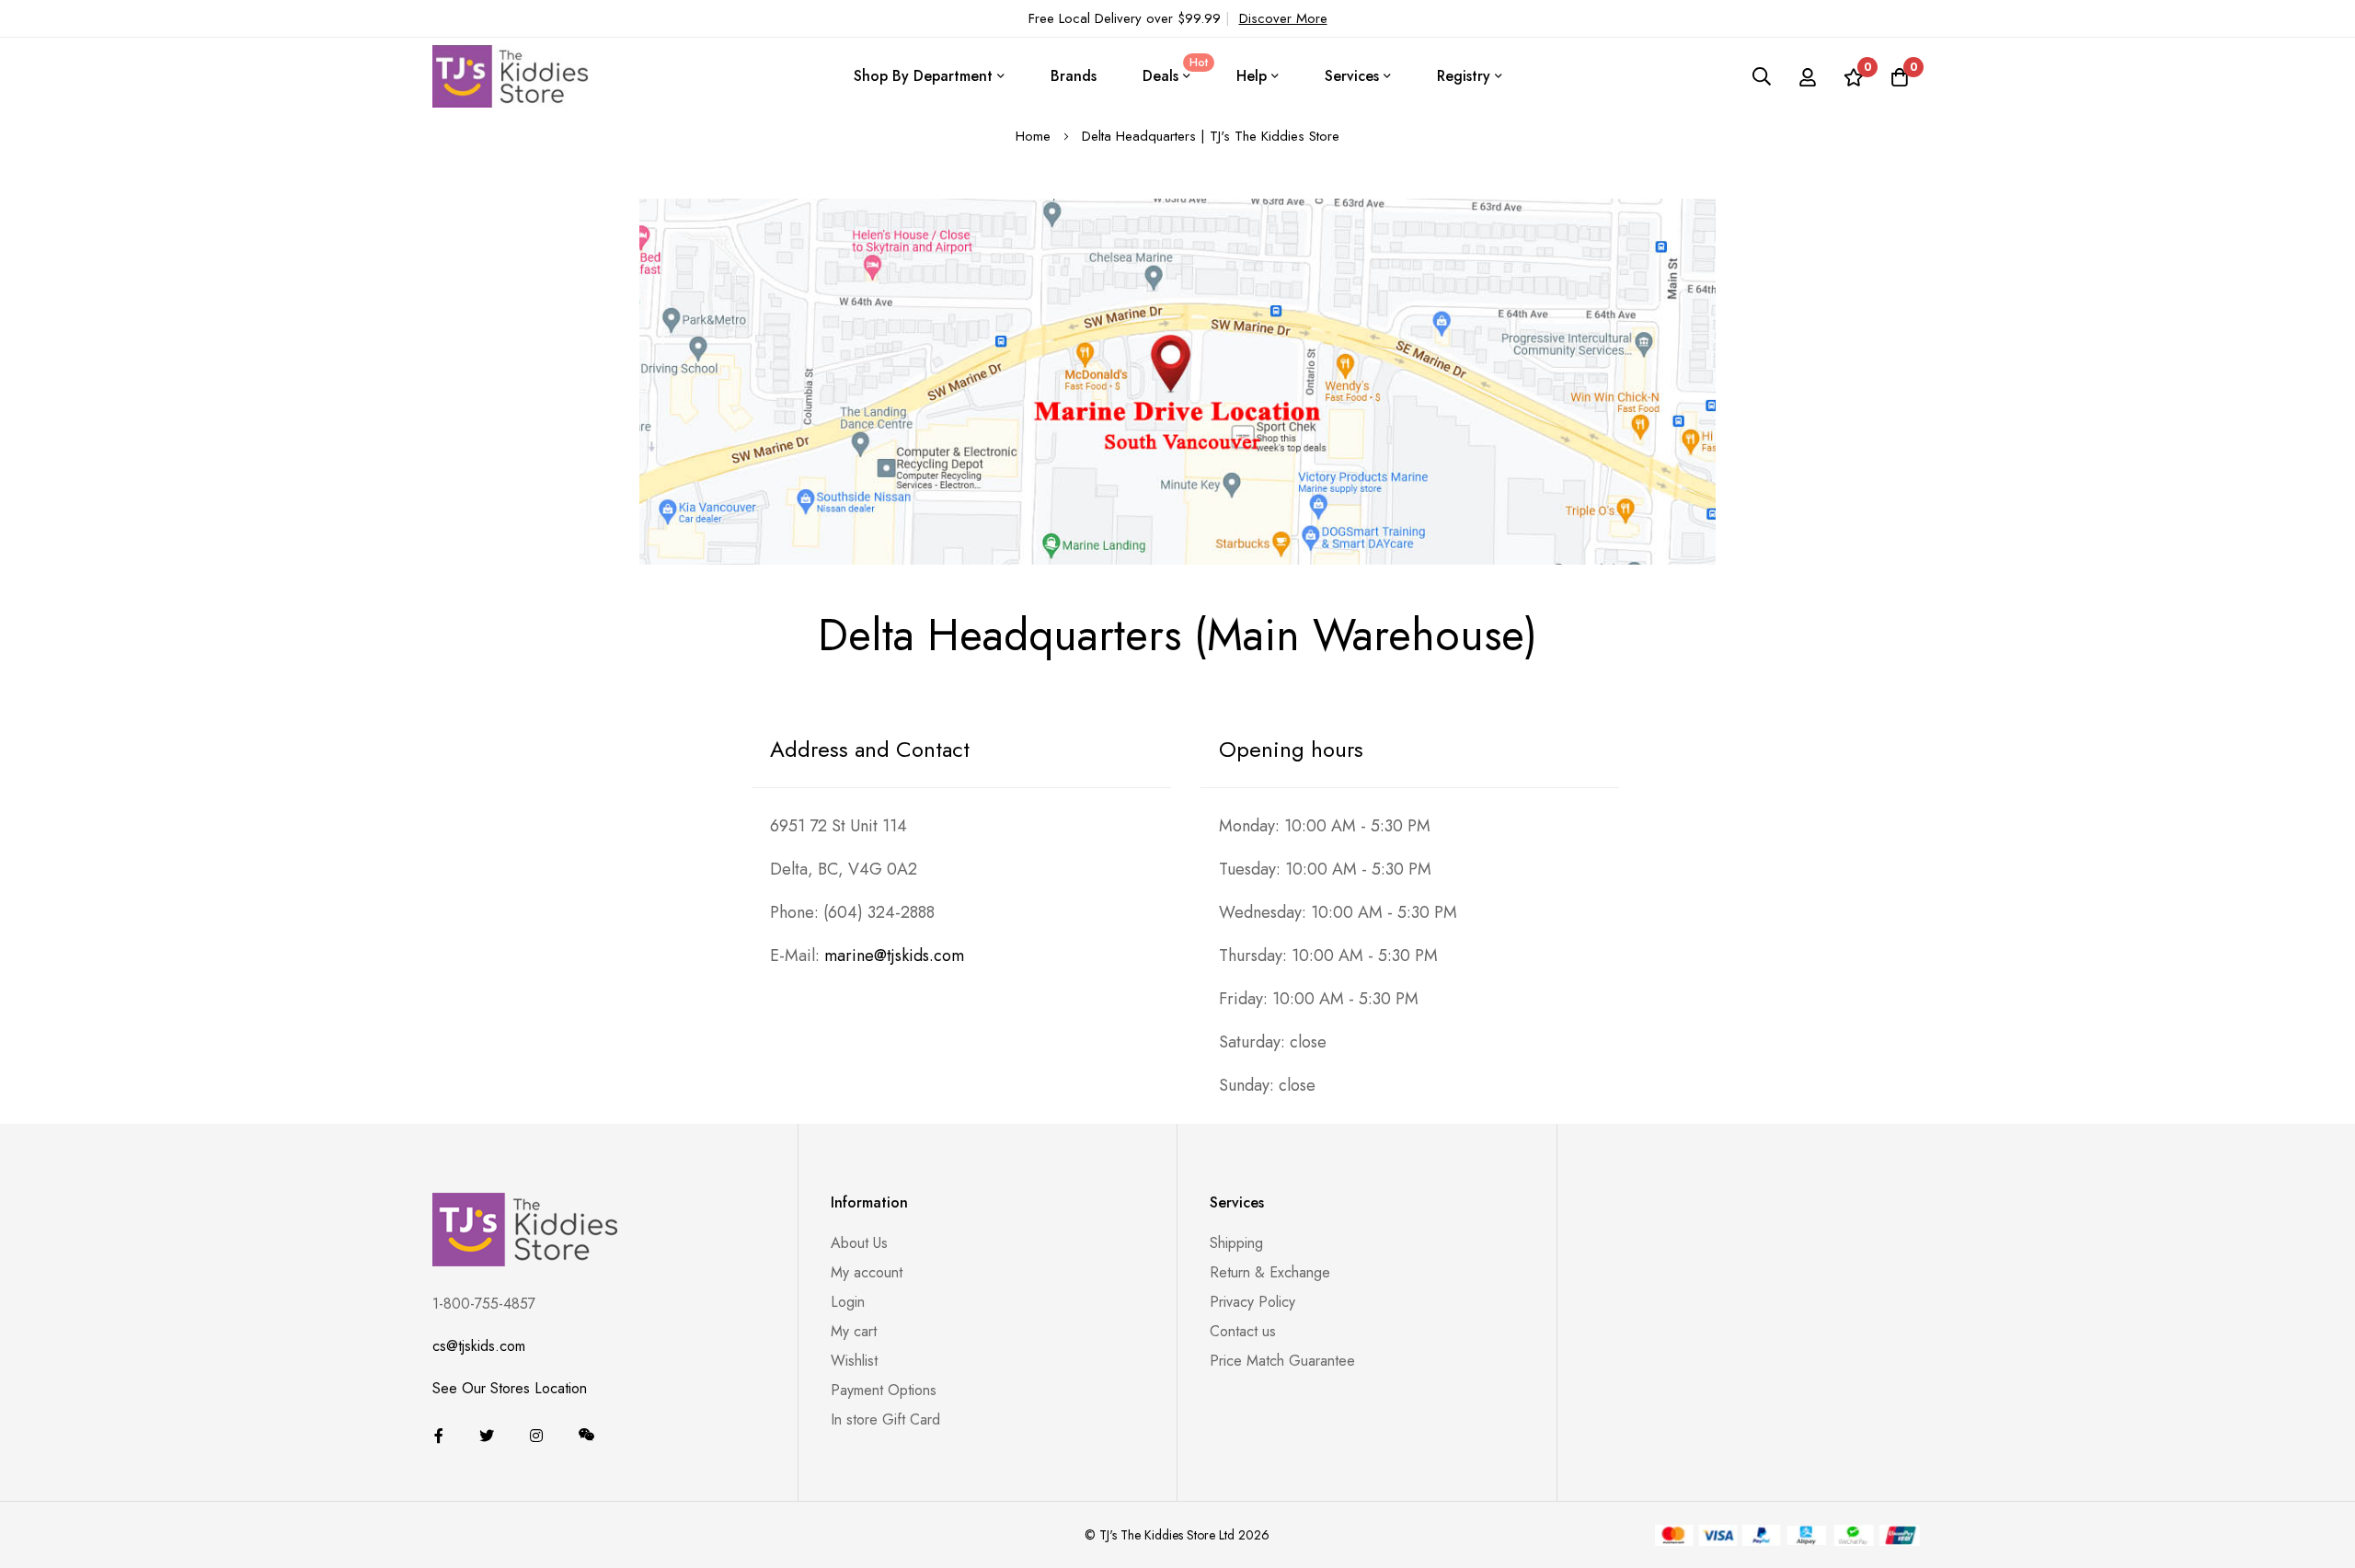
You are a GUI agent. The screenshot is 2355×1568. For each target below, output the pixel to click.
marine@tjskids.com (894, 956)
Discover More (1283, 18)
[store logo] (511, 76)
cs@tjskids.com (479, 1346)
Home (1035, 136)
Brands (1074, 76)
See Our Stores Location (510, 1388)
